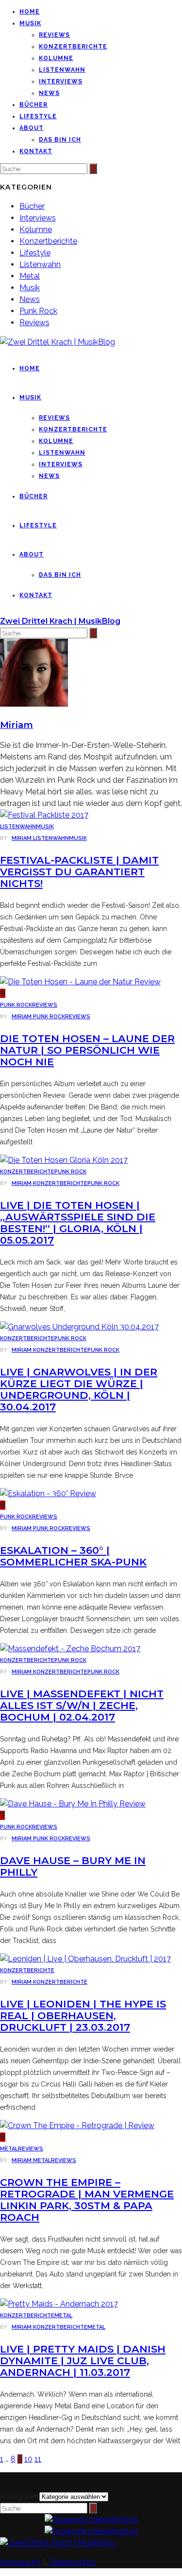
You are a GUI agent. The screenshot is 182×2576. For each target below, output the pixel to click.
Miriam (22, 838)
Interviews (61, 81)
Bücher (33, 105)
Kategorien (20, 2496)
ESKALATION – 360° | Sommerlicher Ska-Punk (73, 1556)
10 (28, 2459)
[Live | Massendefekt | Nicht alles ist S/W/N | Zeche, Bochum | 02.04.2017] (70, 1649)
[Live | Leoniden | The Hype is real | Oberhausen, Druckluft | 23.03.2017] (85, 1959)
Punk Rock (38, 311)
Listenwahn (62, 70)
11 (38, 2459)
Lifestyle (38, 116)
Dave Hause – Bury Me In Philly (73, 1866)
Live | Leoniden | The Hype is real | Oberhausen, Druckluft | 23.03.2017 (83, 2015)
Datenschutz (73, 2562)
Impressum (20, 2562)
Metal (30, 276)
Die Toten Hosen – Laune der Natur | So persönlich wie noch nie (87, 1050)
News (49, 93)
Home (30, 12)
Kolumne (56, 58)
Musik (30, 23)
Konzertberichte (73, 47)
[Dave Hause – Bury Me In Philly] (73, 1804)
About (32, 128)
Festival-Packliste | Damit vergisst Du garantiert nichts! (79, 872)
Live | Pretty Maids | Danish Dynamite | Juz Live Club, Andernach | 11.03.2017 (83, 2361)
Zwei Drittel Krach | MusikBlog (60, 621)
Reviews (54, 35)
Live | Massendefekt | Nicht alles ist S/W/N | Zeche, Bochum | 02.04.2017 (82, 1705)
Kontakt (36, 151)
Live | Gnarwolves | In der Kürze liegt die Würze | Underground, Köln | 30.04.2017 (79, 1389)
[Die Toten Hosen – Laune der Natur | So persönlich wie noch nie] (80, 982)
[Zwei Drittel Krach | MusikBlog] (58, 2543)
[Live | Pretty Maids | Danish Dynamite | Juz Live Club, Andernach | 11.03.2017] (59, 2304)
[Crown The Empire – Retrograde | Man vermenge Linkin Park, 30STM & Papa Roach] (77, 2126)
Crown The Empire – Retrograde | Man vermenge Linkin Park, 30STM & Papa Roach (87, 2200)
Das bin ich (60, 140)
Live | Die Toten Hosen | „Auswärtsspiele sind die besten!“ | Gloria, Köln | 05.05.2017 (78, 1223)
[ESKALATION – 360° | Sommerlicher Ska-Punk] (48, 1493)
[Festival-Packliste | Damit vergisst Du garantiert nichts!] (44, 815)
